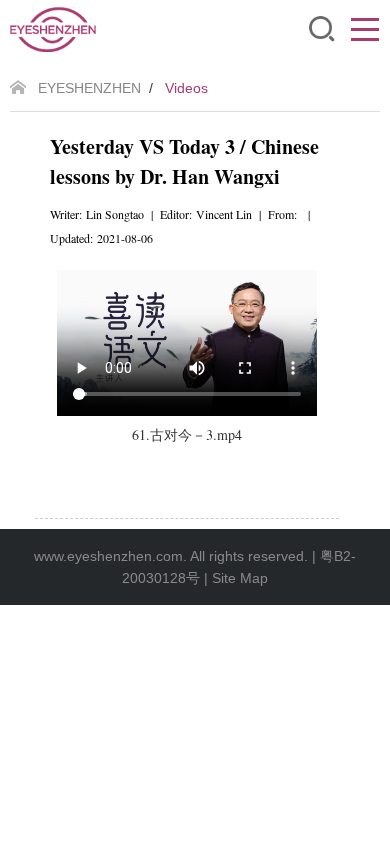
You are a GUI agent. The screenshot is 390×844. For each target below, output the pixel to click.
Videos (186, 88)
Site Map (240, 578)
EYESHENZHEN (89, 88)
